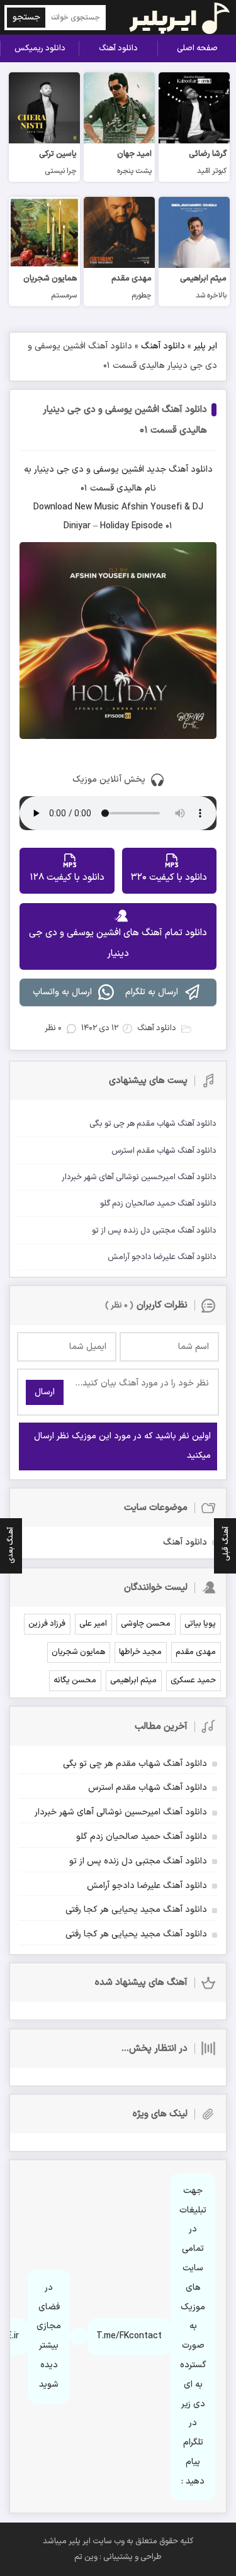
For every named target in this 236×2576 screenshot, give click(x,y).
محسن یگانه (75, 1680)
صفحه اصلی (197, 48)
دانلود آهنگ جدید (180, 469)
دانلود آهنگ (118, 48)
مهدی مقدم (196, 1652)
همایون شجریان (78, 1652)
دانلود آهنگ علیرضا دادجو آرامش (147, 1886)
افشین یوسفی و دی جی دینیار (89, 469)
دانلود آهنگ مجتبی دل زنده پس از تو (138, 1861)
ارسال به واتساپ (62, 992)
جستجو (26, 17)
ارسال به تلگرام (152, 992)
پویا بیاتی (200, 1624)
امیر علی (93, 1624)
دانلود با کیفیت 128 (67, 878)
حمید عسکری (193, 1680)
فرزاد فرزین (47, 1624)
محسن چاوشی (146, 1624)
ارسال (45, 1392)
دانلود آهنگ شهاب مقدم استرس (148, 1788)
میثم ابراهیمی (133, 1680)
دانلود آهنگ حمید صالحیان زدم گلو (142, 1837)
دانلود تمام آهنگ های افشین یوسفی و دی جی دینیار (118, 943)
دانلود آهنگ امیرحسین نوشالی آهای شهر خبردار (121, 1812)
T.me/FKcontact (129, 2336)
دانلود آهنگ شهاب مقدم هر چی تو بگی (135, 1764)
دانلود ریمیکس (40, 48)
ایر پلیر (205, 346)
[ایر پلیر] (172, 17)
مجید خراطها (140, 1652)
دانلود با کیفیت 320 (169, 878)
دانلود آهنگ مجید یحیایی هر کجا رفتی (136, 1910)
